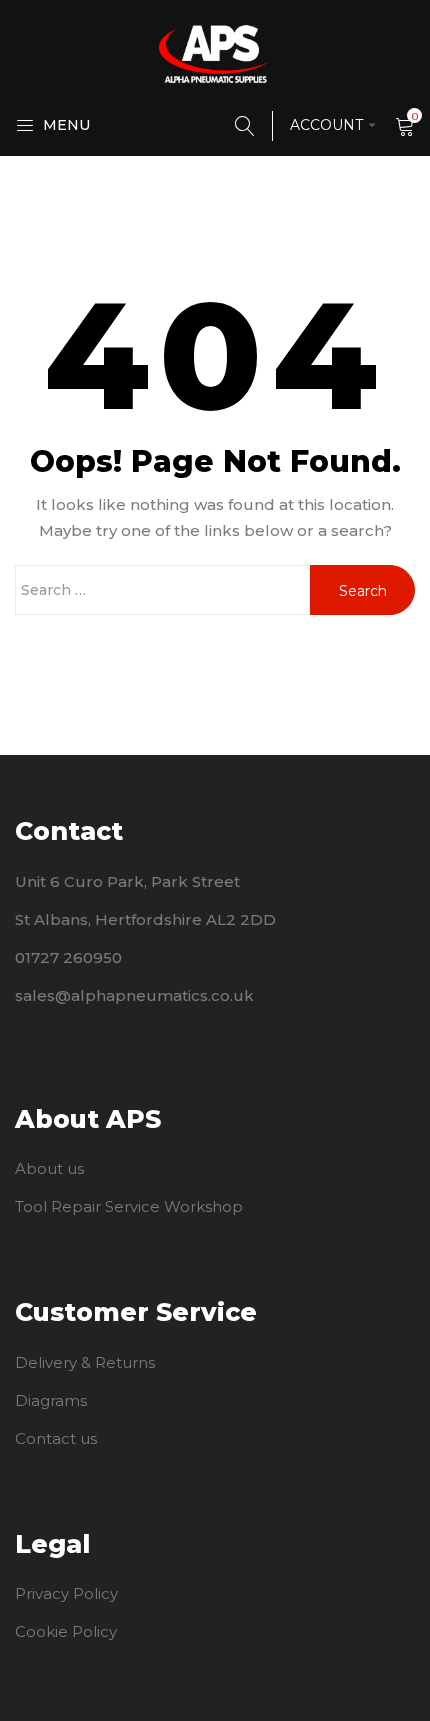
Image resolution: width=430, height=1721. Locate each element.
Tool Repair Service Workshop (129, 1206)
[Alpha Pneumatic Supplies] (215, 53)
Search (363, 591)
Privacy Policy (66, 1593)
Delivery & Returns (85, 1362)
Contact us (56, 1438)
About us (49, 1168)
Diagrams (51, 1400)
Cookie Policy (66, 1631)
